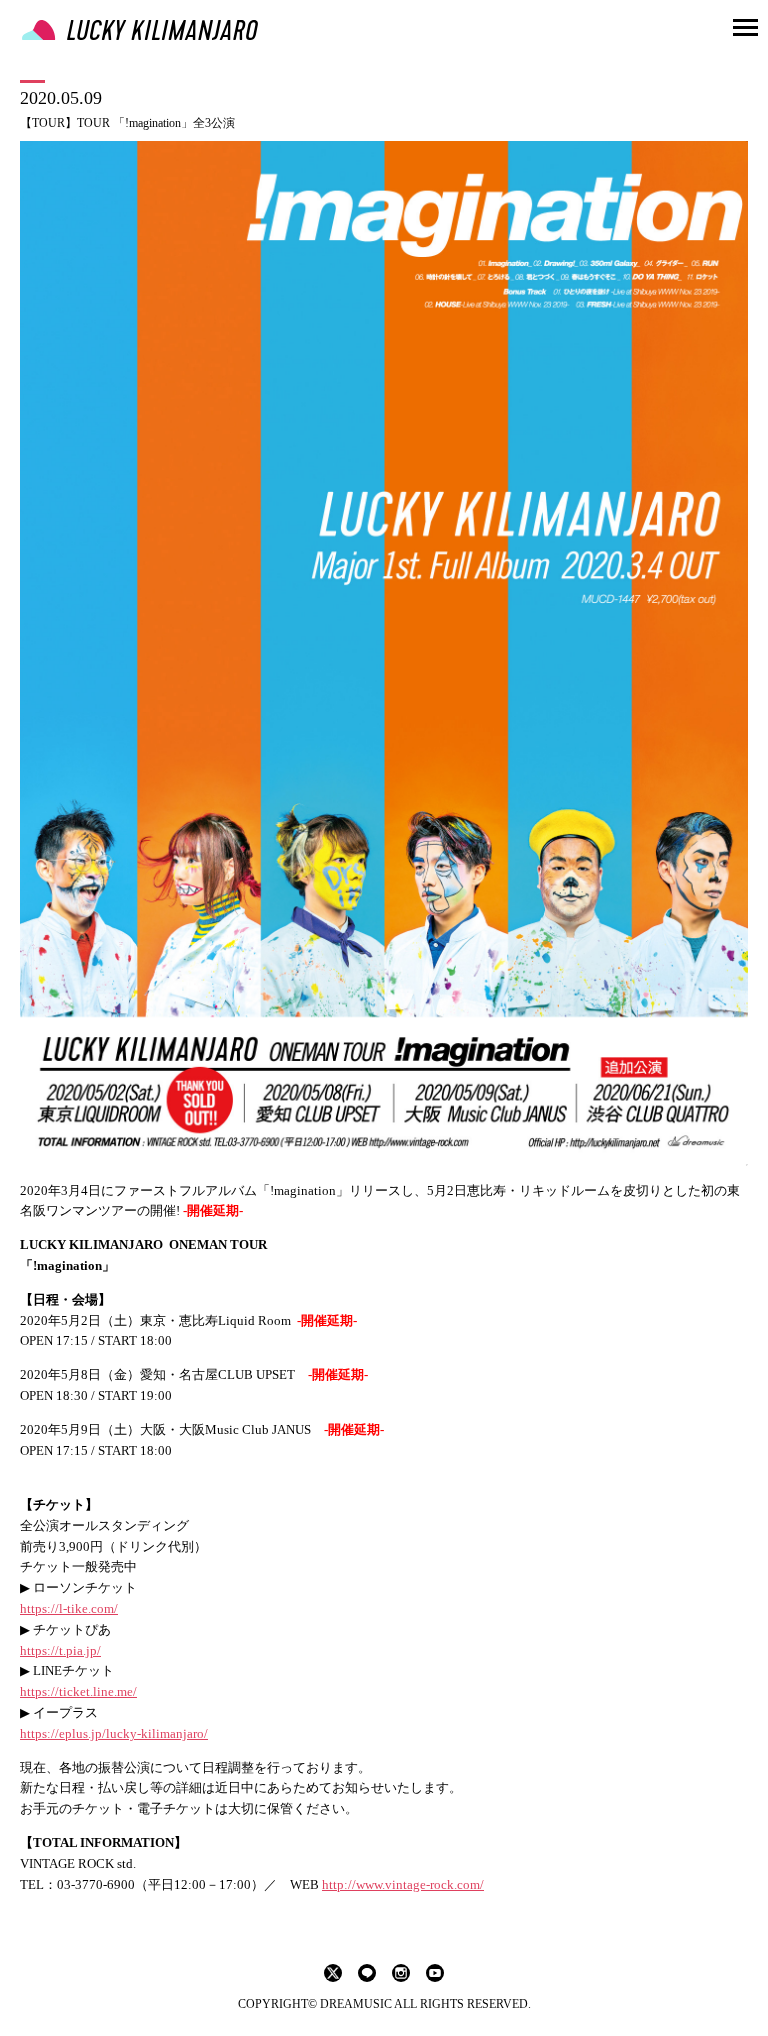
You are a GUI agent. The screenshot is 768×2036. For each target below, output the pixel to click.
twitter (333, 1973)
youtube (435, 1973)
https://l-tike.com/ (69, 1608)
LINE (367, 1973)
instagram (401, 1973)
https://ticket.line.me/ (78, 1691)
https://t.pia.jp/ (60, 1650)
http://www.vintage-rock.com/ (403, 1884)
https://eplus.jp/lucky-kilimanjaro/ (114, 1733)
